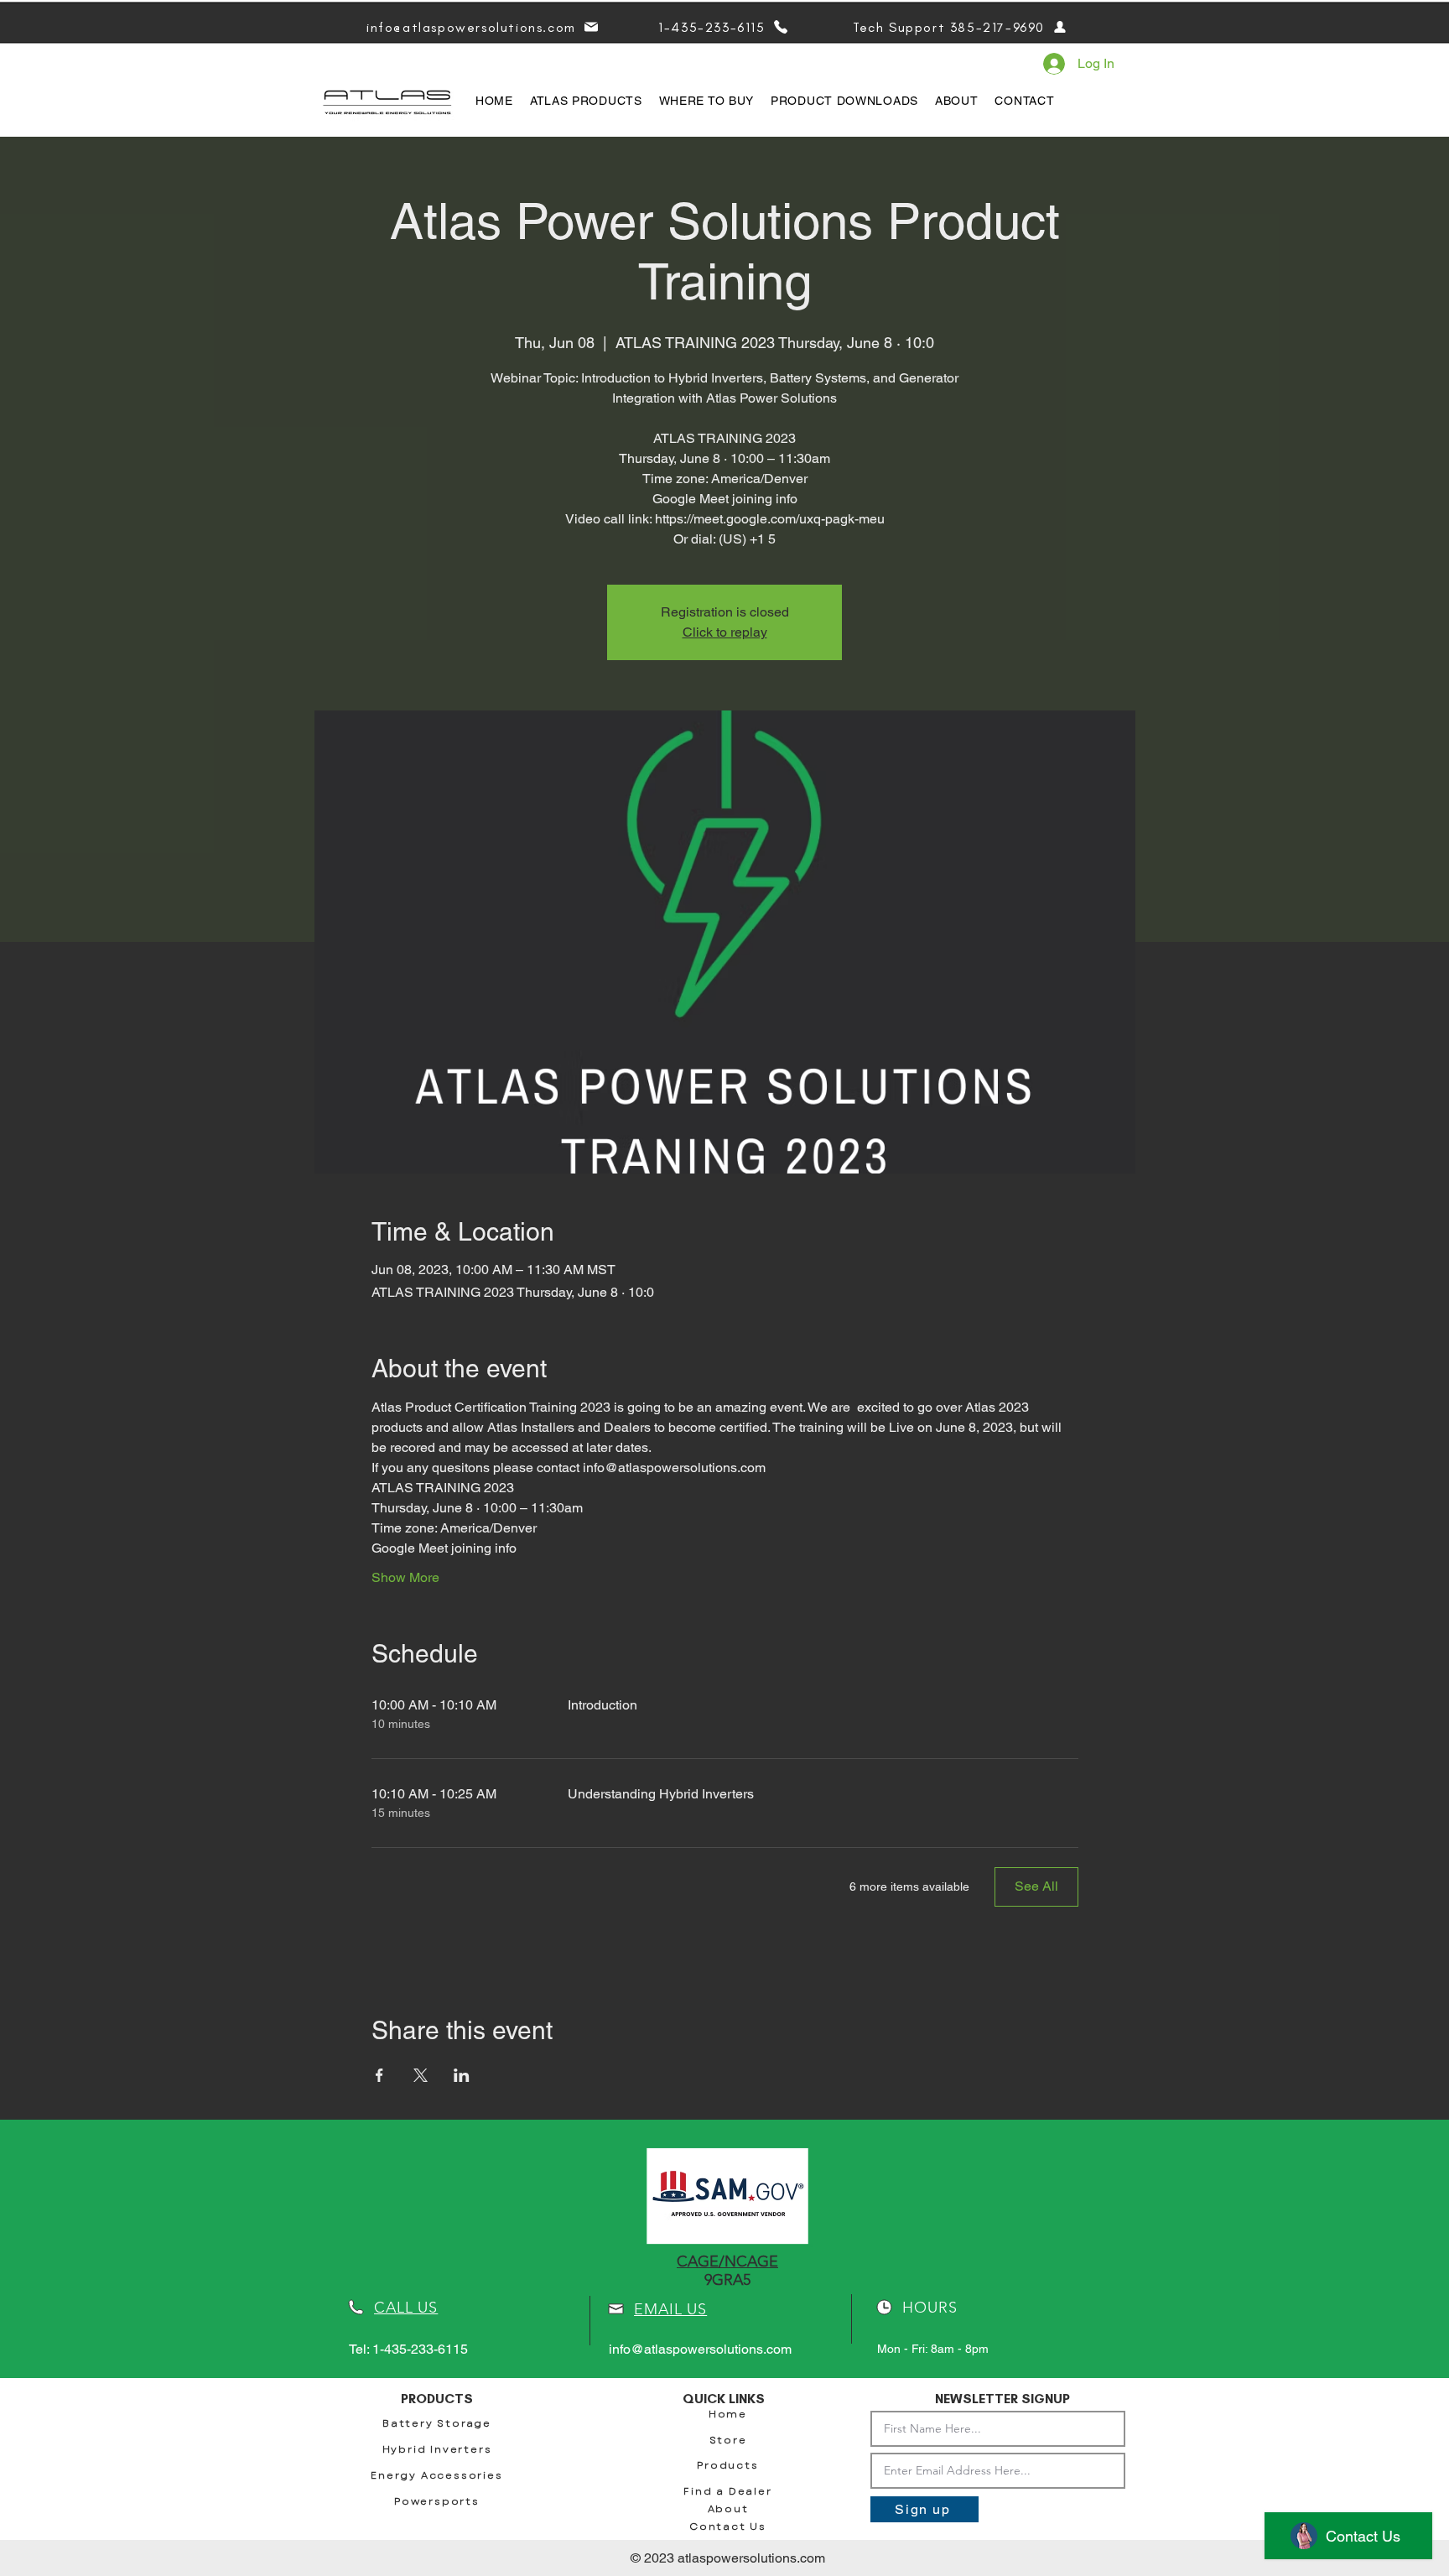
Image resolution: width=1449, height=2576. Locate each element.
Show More (405, 1577)
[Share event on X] (421, 2075)
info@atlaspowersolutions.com (700, 2349)
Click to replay (725, 632)
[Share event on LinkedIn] (462, 2075)
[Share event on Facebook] (379, 2075)
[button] (586, 101)
